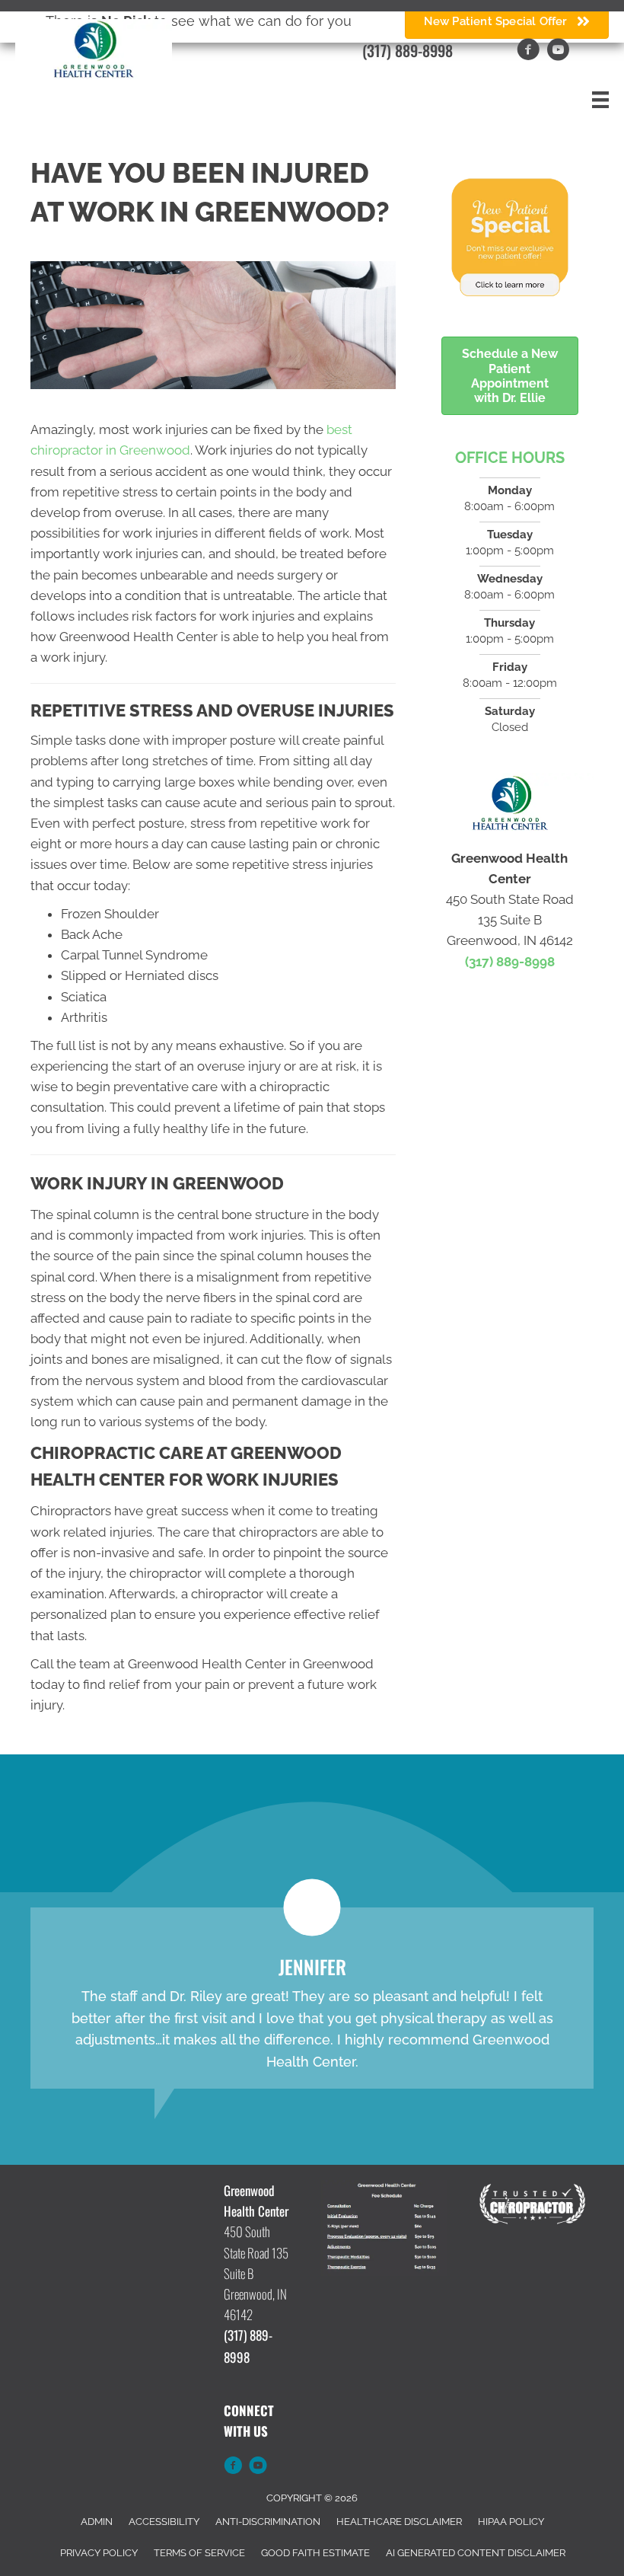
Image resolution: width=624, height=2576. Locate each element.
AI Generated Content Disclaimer (476, 2553)
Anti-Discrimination (268, 2522)
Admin (97, 2522)
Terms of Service (199, 2553)
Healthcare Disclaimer (399, 2522)
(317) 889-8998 (408, 50)
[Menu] (600, 100)
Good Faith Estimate (315, 2553)
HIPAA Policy (511, 2522)
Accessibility (164, 2522)
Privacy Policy (99, 2553)
